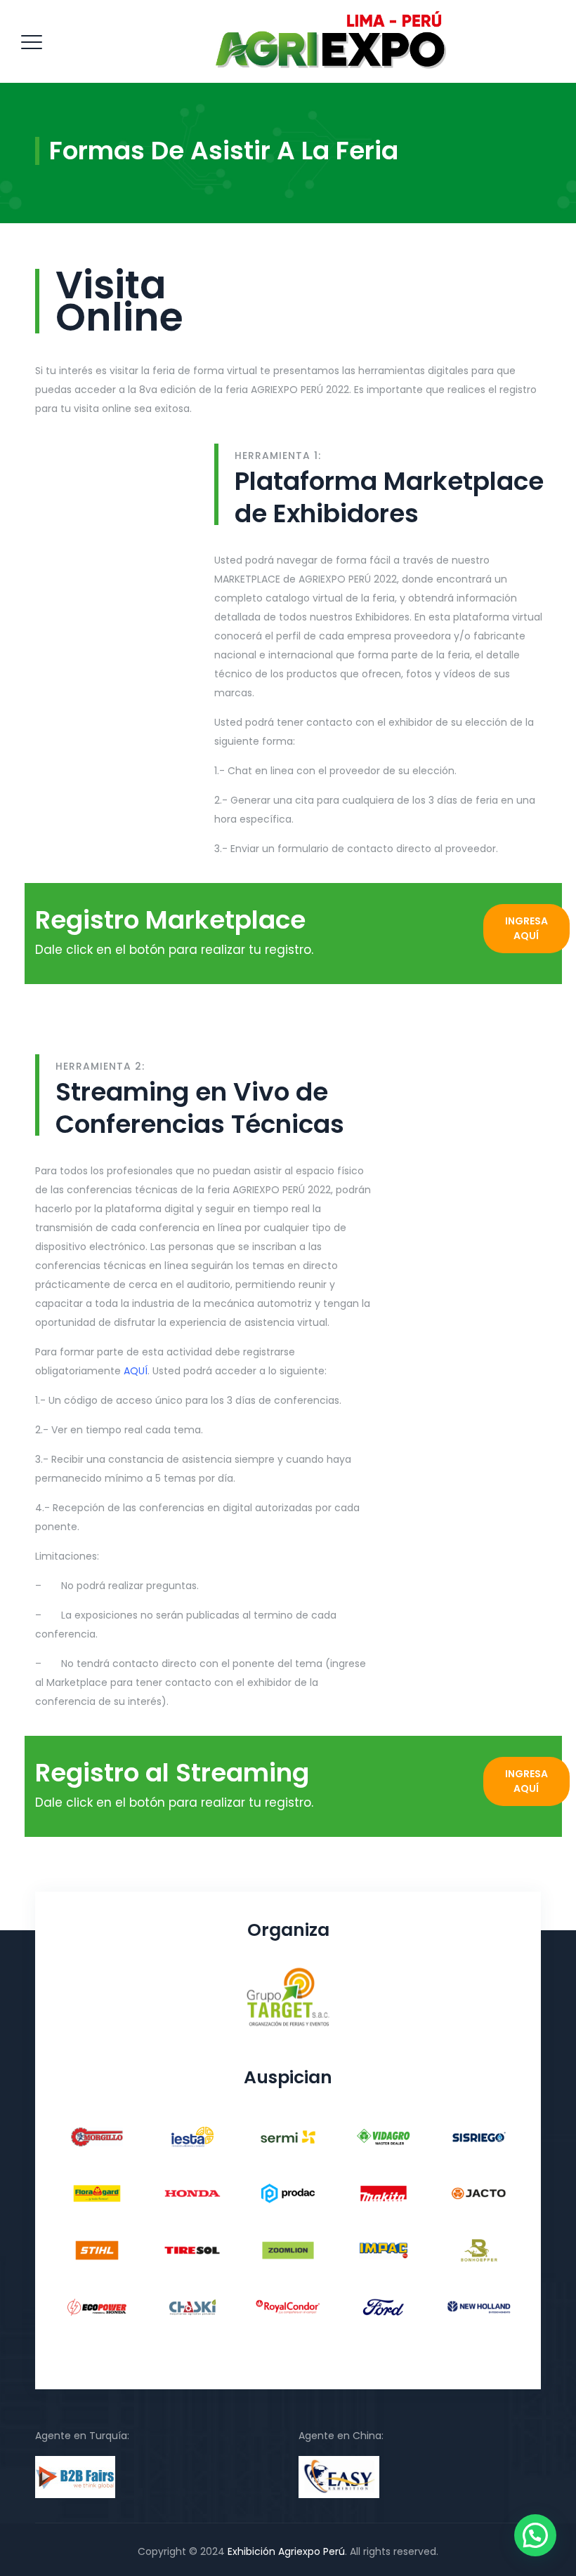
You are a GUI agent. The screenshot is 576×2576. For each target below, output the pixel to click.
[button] (535, 2535)
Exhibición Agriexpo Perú (286, 2551)
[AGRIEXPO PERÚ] (331, 41)
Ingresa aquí (526, 928)
